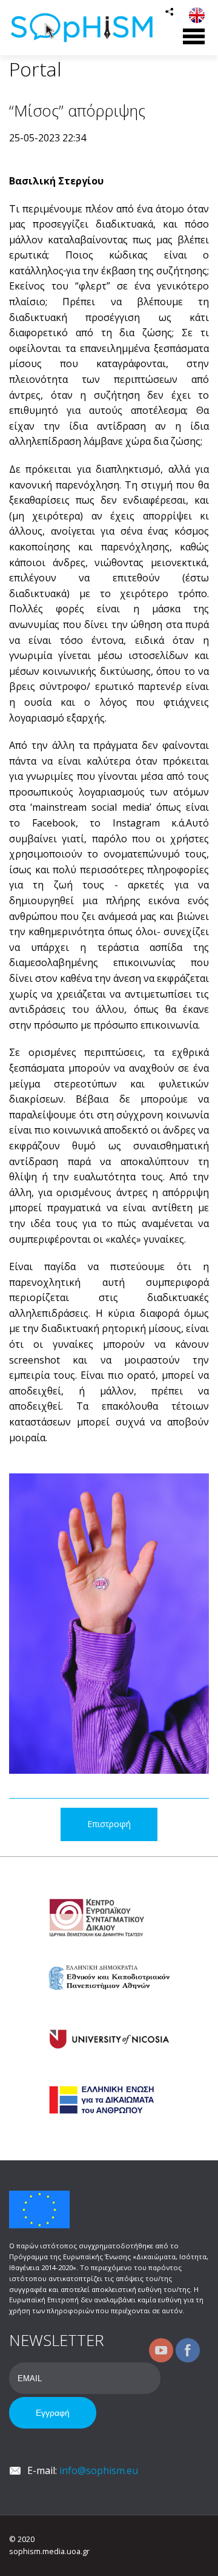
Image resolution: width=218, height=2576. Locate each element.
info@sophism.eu (99, 2470)
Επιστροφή (109, 1824)
